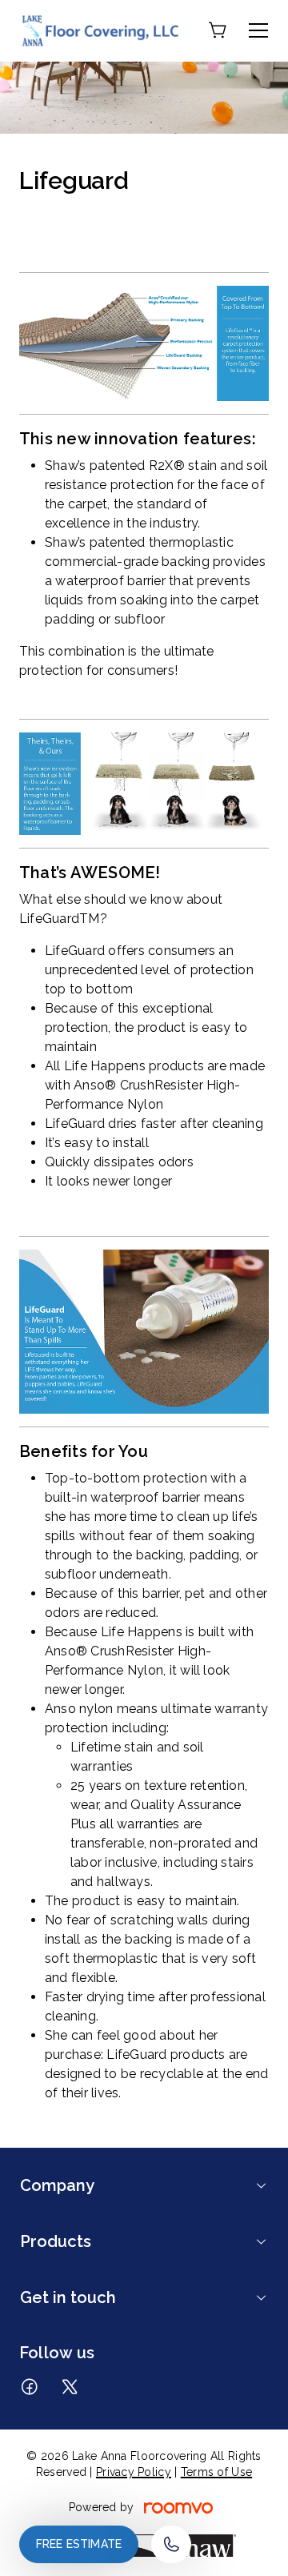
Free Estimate (79, 2544)
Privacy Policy (134, 2472)
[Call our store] (171, 2544)
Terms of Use (216, 2472)
